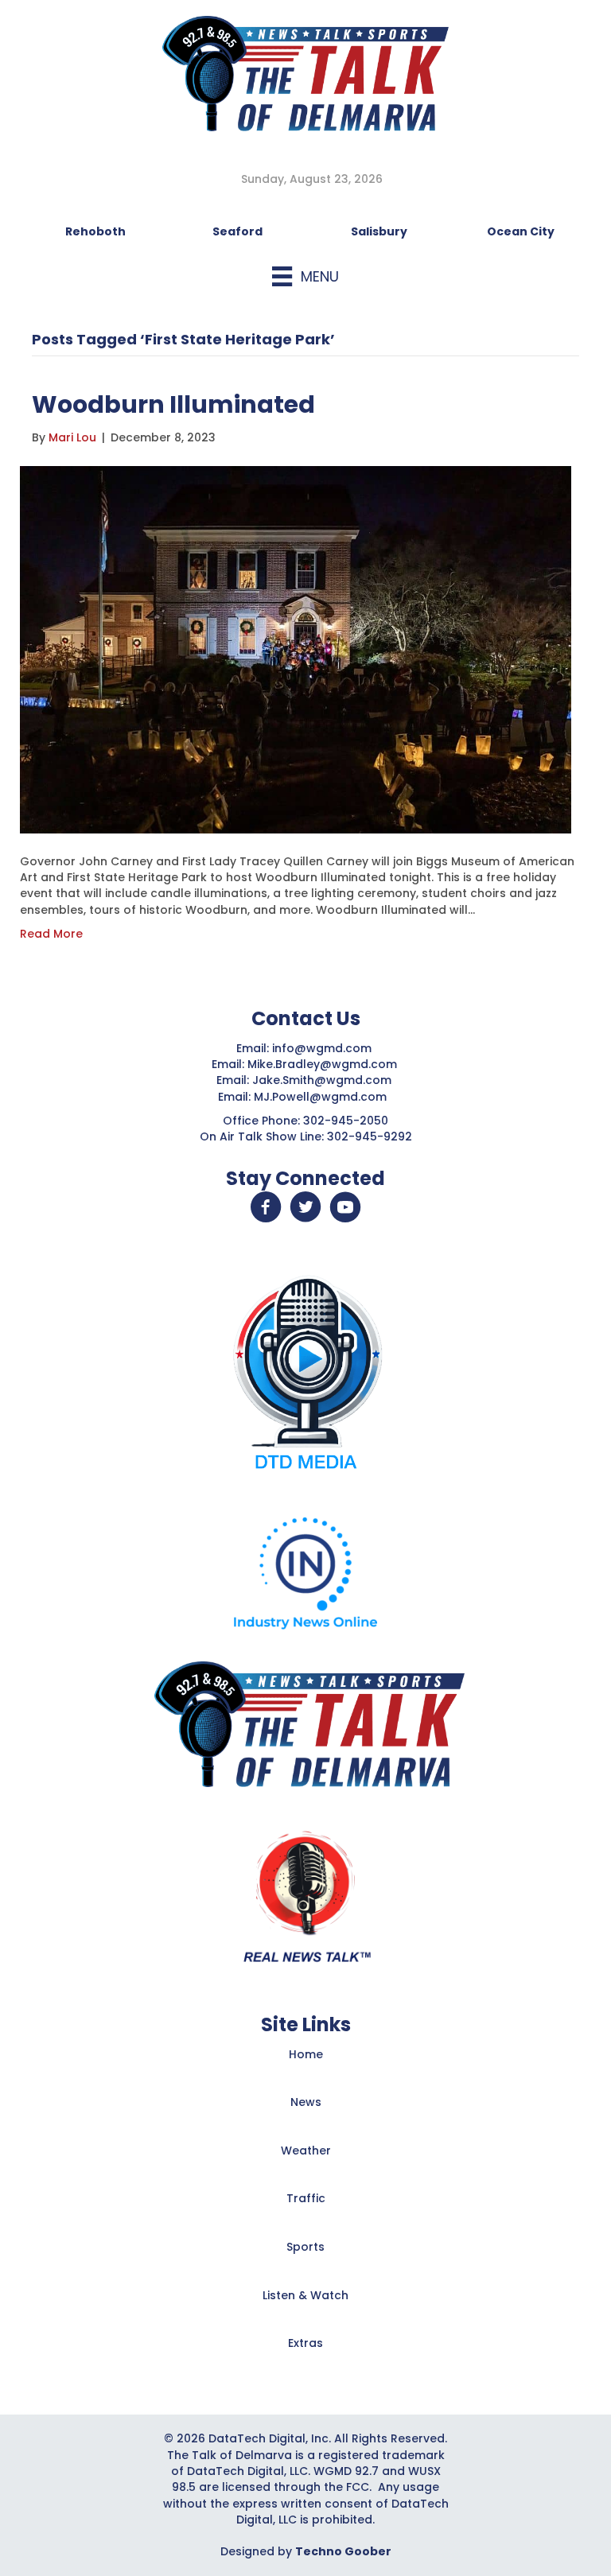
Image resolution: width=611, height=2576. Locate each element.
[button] (266, 1207)
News (306, 2102)
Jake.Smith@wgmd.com (323, 1080)
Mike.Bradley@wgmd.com (322, 1064)
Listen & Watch (305, 2295)
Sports (305, 2247)
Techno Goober (343, 2551)
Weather (306, 2151)
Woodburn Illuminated (173, 404)
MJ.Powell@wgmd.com (323, 1097)
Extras (305, 2343)
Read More (51, 934)
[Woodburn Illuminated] (296, 649)
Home (306, 2054)
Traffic (306, 2198)
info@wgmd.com (323, 1048)
